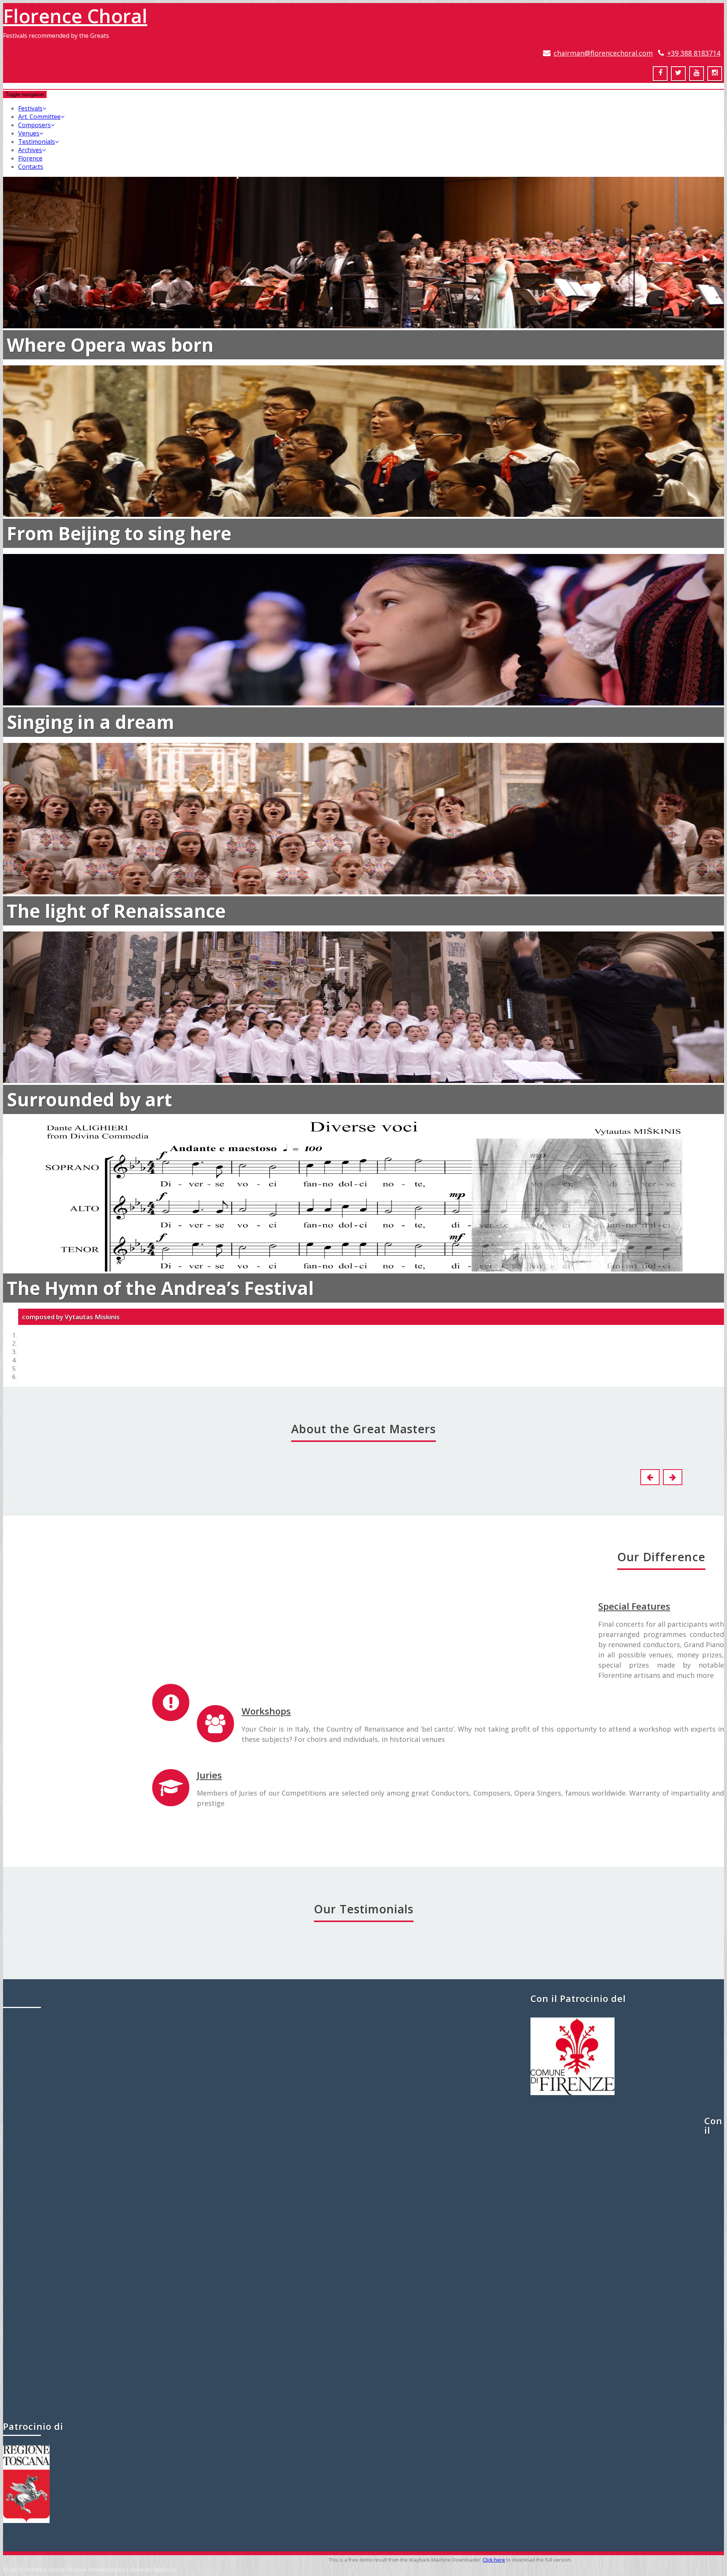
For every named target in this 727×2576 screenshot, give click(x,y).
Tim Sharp (363, 2367)
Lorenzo (189, 1631)
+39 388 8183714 (694, 53)
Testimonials (37, 142)
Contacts (31, 167)
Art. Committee (39, 117)
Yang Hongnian (354, 2203)
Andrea (337, 1631)
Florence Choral (75, 16)
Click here (494, 2560)
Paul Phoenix (267, 2048)
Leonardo (40, 1843)
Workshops (266, 1711)
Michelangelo (486, 1631)
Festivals (30, 108)
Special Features (634, 1606)
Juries (209, 1775)
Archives (30, 150)
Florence (30, 158)
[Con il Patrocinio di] (26, 2521)
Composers (34, 125)
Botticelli (40, 1631)
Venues (29, 133)
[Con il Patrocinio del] (573, 2093)
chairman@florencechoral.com (603, 53)
